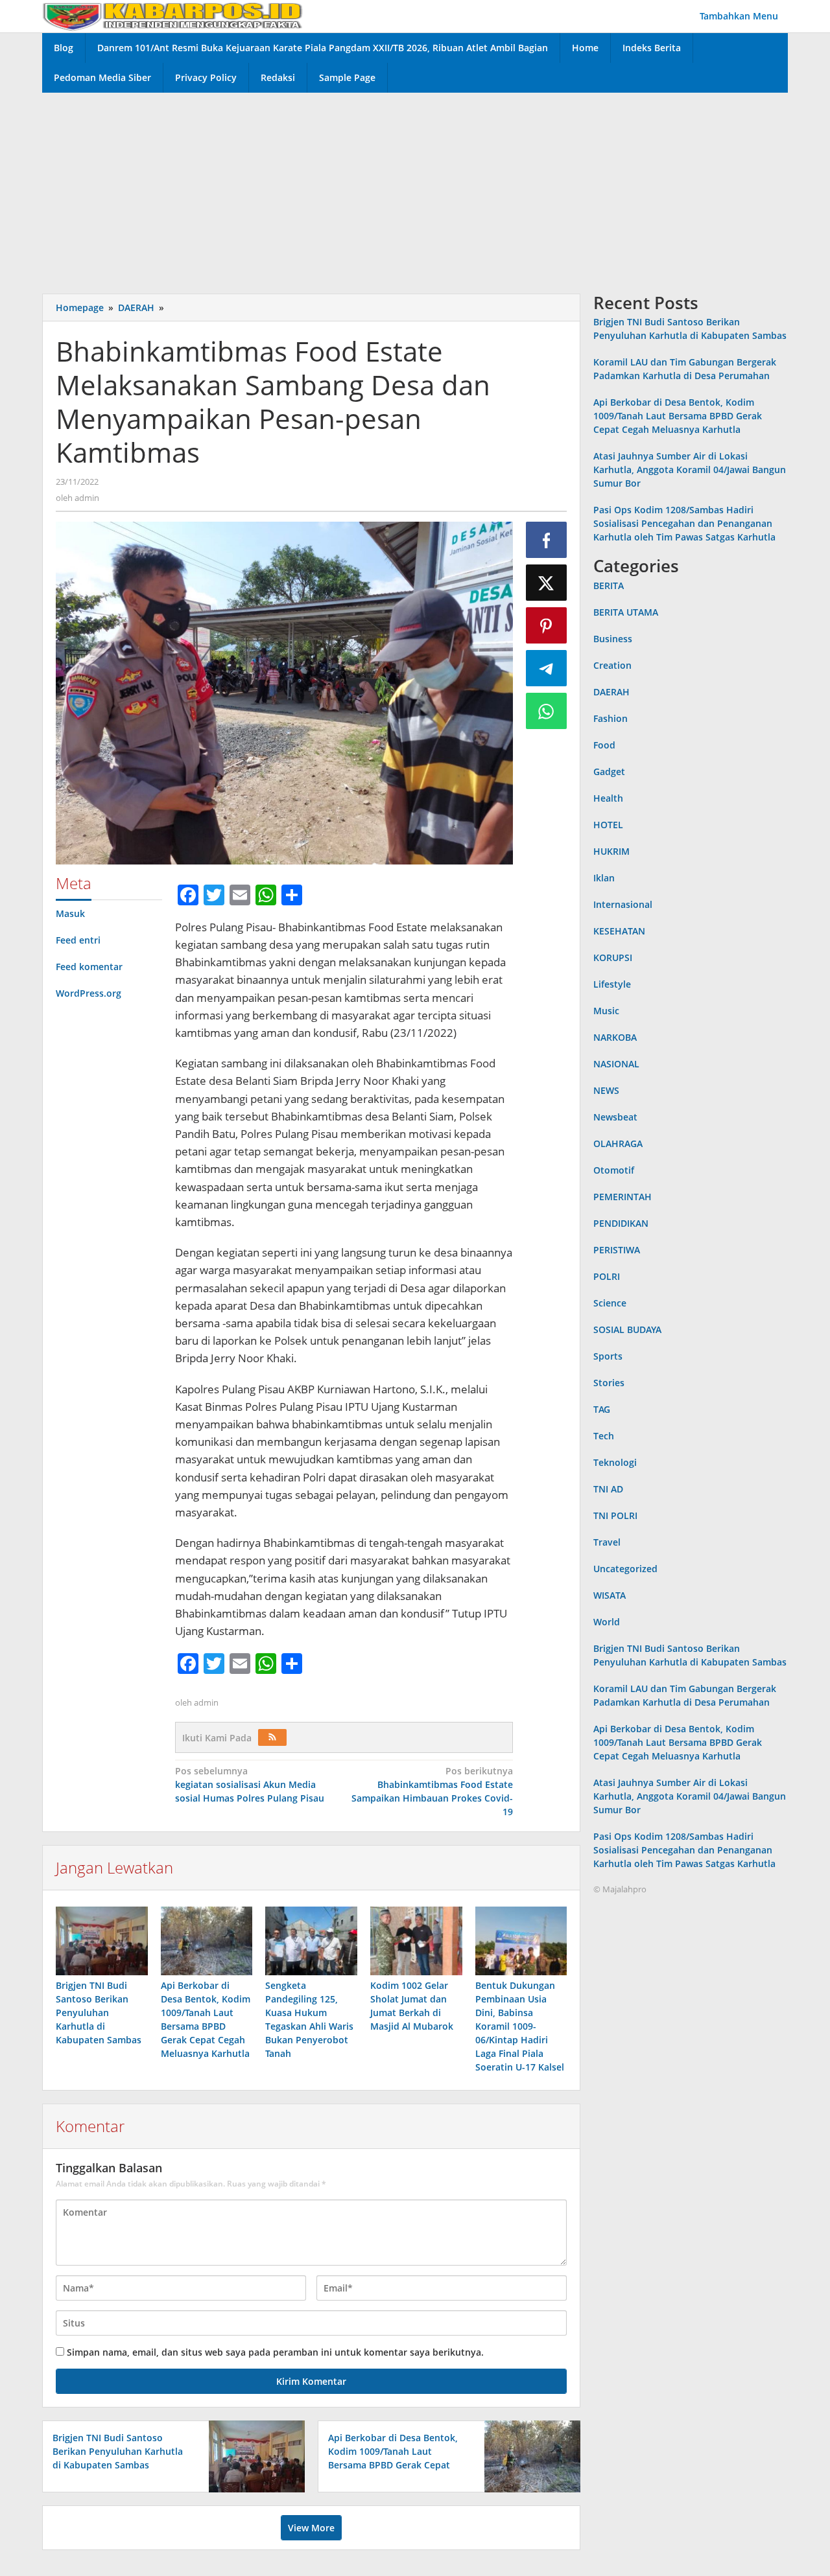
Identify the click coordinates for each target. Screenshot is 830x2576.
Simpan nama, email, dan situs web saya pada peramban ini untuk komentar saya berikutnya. (275, 2352)
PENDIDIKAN (621, 1223)
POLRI (607, 1276)
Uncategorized (625, 1569)
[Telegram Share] (547, 668)
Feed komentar (89, 967)
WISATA (610, 1595)
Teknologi (615, 1462)
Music (606, 1011)
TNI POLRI (615, 1515)
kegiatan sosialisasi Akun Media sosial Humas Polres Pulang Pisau (250, 1784)
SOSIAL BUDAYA (627, 1329)
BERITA (609, 586)
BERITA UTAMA (626, 612)
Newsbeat (615, 1117)
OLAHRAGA (618, 1143)
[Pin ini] (547, 625)
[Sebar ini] (547, 540)
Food (604, 745)
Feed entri (78, 940)
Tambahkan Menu (739, 16)
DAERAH (611, 692)
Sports (608, 1356)
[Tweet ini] (547, 583)
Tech (604, 1436)
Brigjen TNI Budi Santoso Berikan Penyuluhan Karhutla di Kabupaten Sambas (99, 2013)
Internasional (623, 904)
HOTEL (608, 825)
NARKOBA (615, 1037)
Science (610, 1303)
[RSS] (272, 1737)
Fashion (611, 718)
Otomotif (614, 1170)
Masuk (70, 913)
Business (613, 639)
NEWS (606, 1090)
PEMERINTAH (622, 1197)
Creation (612, 665)
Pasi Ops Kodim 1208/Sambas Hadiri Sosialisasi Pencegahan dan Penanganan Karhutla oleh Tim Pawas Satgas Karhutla (684, 524)
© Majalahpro (620, 1889)
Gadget (609, 772)
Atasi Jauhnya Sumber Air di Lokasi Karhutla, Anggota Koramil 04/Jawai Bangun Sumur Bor (690, 470)
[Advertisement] (415, 190)
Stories (609, 1383)
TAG (602, 1409)
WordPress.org (89, 993)
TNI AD (608, 1489)
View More (311, 2528)
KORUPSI (613, 957)
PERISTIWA (617, 1250)
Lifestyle (612, 984)
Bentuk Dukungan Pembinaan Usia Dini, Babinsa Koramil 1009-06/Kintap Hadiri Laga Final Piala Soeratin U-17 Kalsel (520, 2026)
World (607, 1622)
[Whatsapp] (547, 711)
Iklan (604, 878)
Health (608, 798)
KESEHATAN (619, 931)
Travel (607, 1542)
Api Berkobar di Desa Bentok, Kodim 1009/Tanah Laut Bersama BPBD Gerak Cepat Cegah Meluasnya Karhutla (678, 416)
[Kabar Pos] (172, 16)
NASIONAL (616, 1064)
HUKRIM (611, 851)
